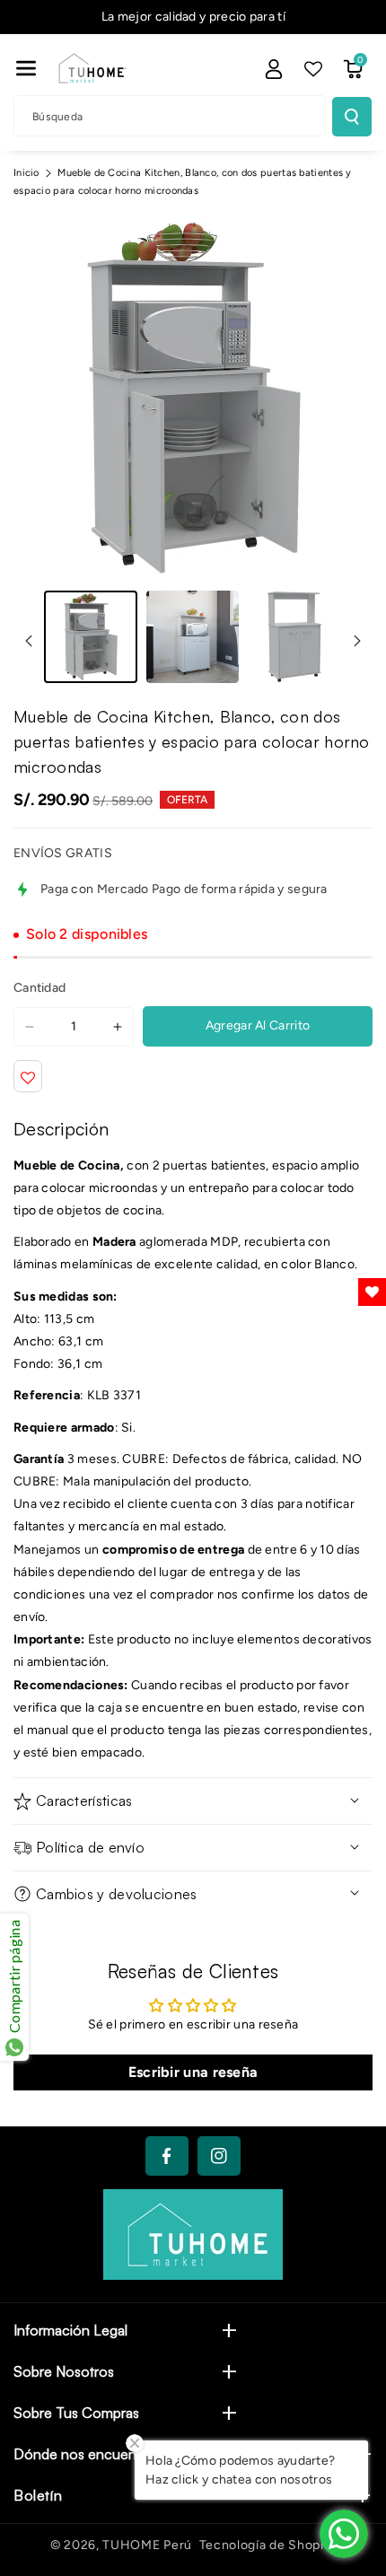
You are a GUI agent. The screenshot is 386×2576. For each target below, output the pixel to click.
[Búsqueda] (352, 117)
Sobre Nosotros (64, 2371)
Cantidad (39, 988)
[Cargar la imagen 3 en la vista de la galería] (294, 637)
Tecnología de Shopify (268, 2545)
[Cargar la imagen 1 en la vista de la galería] (91, 637)
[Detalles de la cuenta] (274, 69)
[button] (26, 68)
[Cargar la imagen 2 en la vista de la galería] (193, 637)
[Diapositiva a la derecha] (357, 641)
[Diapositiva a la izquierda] (29, 641)
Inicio (26, 173)
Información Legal (70, 2330)
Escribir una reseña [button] (193, 2072)
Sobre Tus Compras (76, 2413)
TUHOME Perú (147, 2545)
